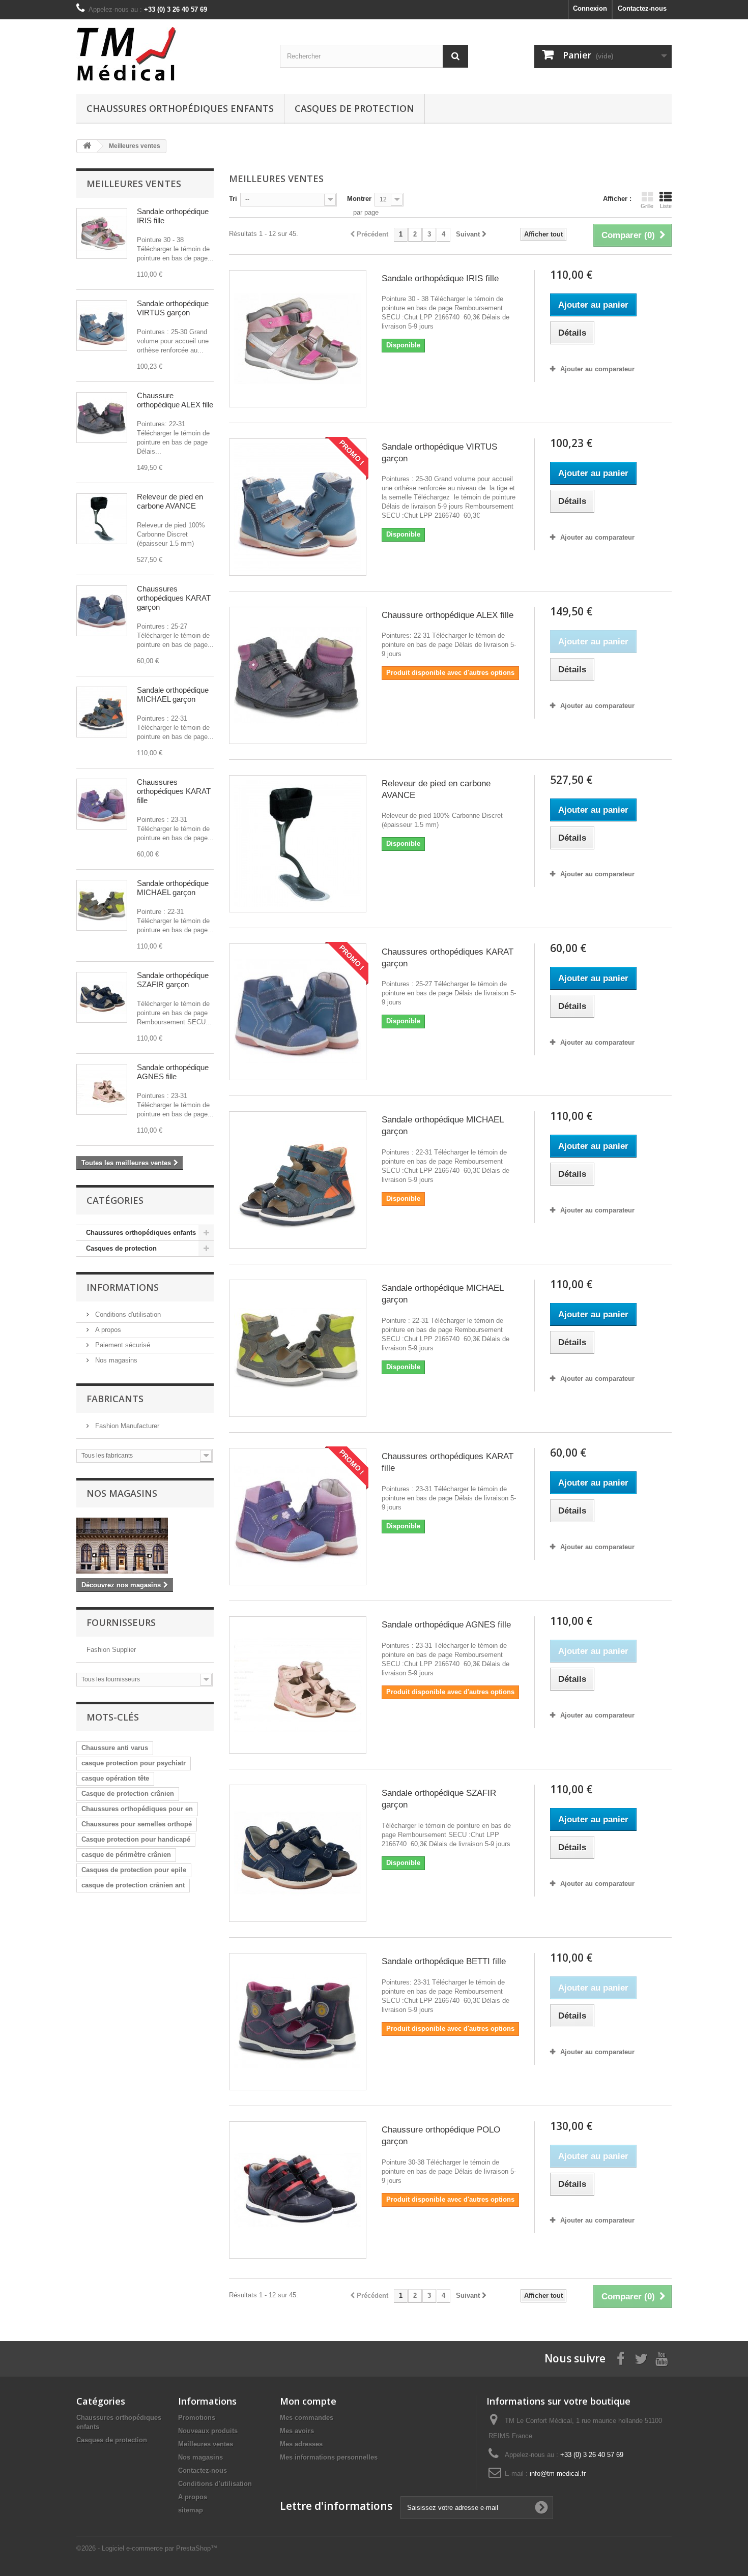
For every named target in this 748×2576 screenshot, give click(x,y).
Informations (123, 1287)
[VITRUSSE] (102, 325)
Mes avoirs (297, 2431)
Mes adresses (301, 2444)
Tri (233, 199)
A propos (107, 1330)
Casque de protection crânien (128, 1794)
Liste (666, 206)
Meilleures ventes (134, 184)
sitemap (191, 2510)
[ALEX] (102, 418)
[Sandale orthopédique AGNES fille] (298, 1685)
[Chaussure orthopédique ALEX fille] (298, 675)
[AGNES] (102, 1089)
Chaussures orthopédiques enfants (180, 108)
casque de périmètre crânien (126, 1855)
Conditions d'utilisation (127, 1314)
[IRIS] (102, 233)
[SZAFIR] (102, 997)
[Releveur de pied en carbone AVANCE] (298, 844)
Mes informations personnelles (329, 2457)
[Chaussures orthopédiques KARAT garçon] (298, 1012)
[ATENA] (102, 712)
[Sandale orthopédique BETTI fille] (298, 2022)
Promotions (197, 2418)
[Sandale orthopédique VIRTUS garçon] (298, 507)
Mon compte (308, 2401)
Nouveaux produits (208, 2431)
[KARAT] (102, 611)
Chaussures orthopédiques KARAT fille (174, 791)
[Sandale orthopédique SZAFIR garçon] (298, 1853)
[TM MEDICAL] (170, 54)
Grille (647, 206)
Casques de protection (354, 108)
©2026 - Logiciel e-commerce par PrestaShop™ (147, 2548)
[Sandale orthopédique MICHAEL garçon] (298, 1180)
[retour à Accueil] (87, 146)
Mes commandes (307, 2418)
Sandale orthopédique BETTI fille (444, 1961)
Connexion (590, 8)
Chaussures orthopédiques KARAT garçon (174, 598)
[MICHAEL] (102, 905)
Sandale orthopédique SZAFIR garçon (173, 980)
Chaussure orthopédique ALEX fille (175, 400)
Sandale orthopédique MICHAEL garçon (173, 694)
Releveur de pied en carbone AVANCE (170, 501)
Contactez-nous (642, 8)
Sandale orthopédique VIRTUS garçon (173, 308)
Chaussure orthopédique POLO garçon (441, 2136)
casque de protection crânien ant (133, 1885)
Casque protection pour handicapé (136, 1839)
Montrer (359, 199)
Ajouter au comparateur (597, 369)
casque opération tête (115, 1778)
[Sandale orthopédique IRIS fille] (298, 339)
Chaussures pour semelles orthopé (137, 1824)
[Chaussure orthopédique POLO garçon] (298, 2190)
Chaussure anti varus (115, 1748)
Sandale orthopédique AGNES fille (173, 1072)
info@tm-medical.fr (558, 2474)
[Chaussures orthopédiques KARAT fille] (298, 1517)
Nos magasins (115, 1360)
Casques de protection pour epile (134, 1870)
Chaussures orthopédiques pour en (137, 1809)
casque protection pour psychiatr (134, 1763)
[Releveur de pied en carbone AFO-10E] (102, 519)
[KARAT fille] (102, 804)
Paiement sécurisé (122, 1345)
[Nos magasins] (145, 1546)
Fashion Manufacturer (126, 1426)
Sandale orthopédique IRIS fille (440, 278)
